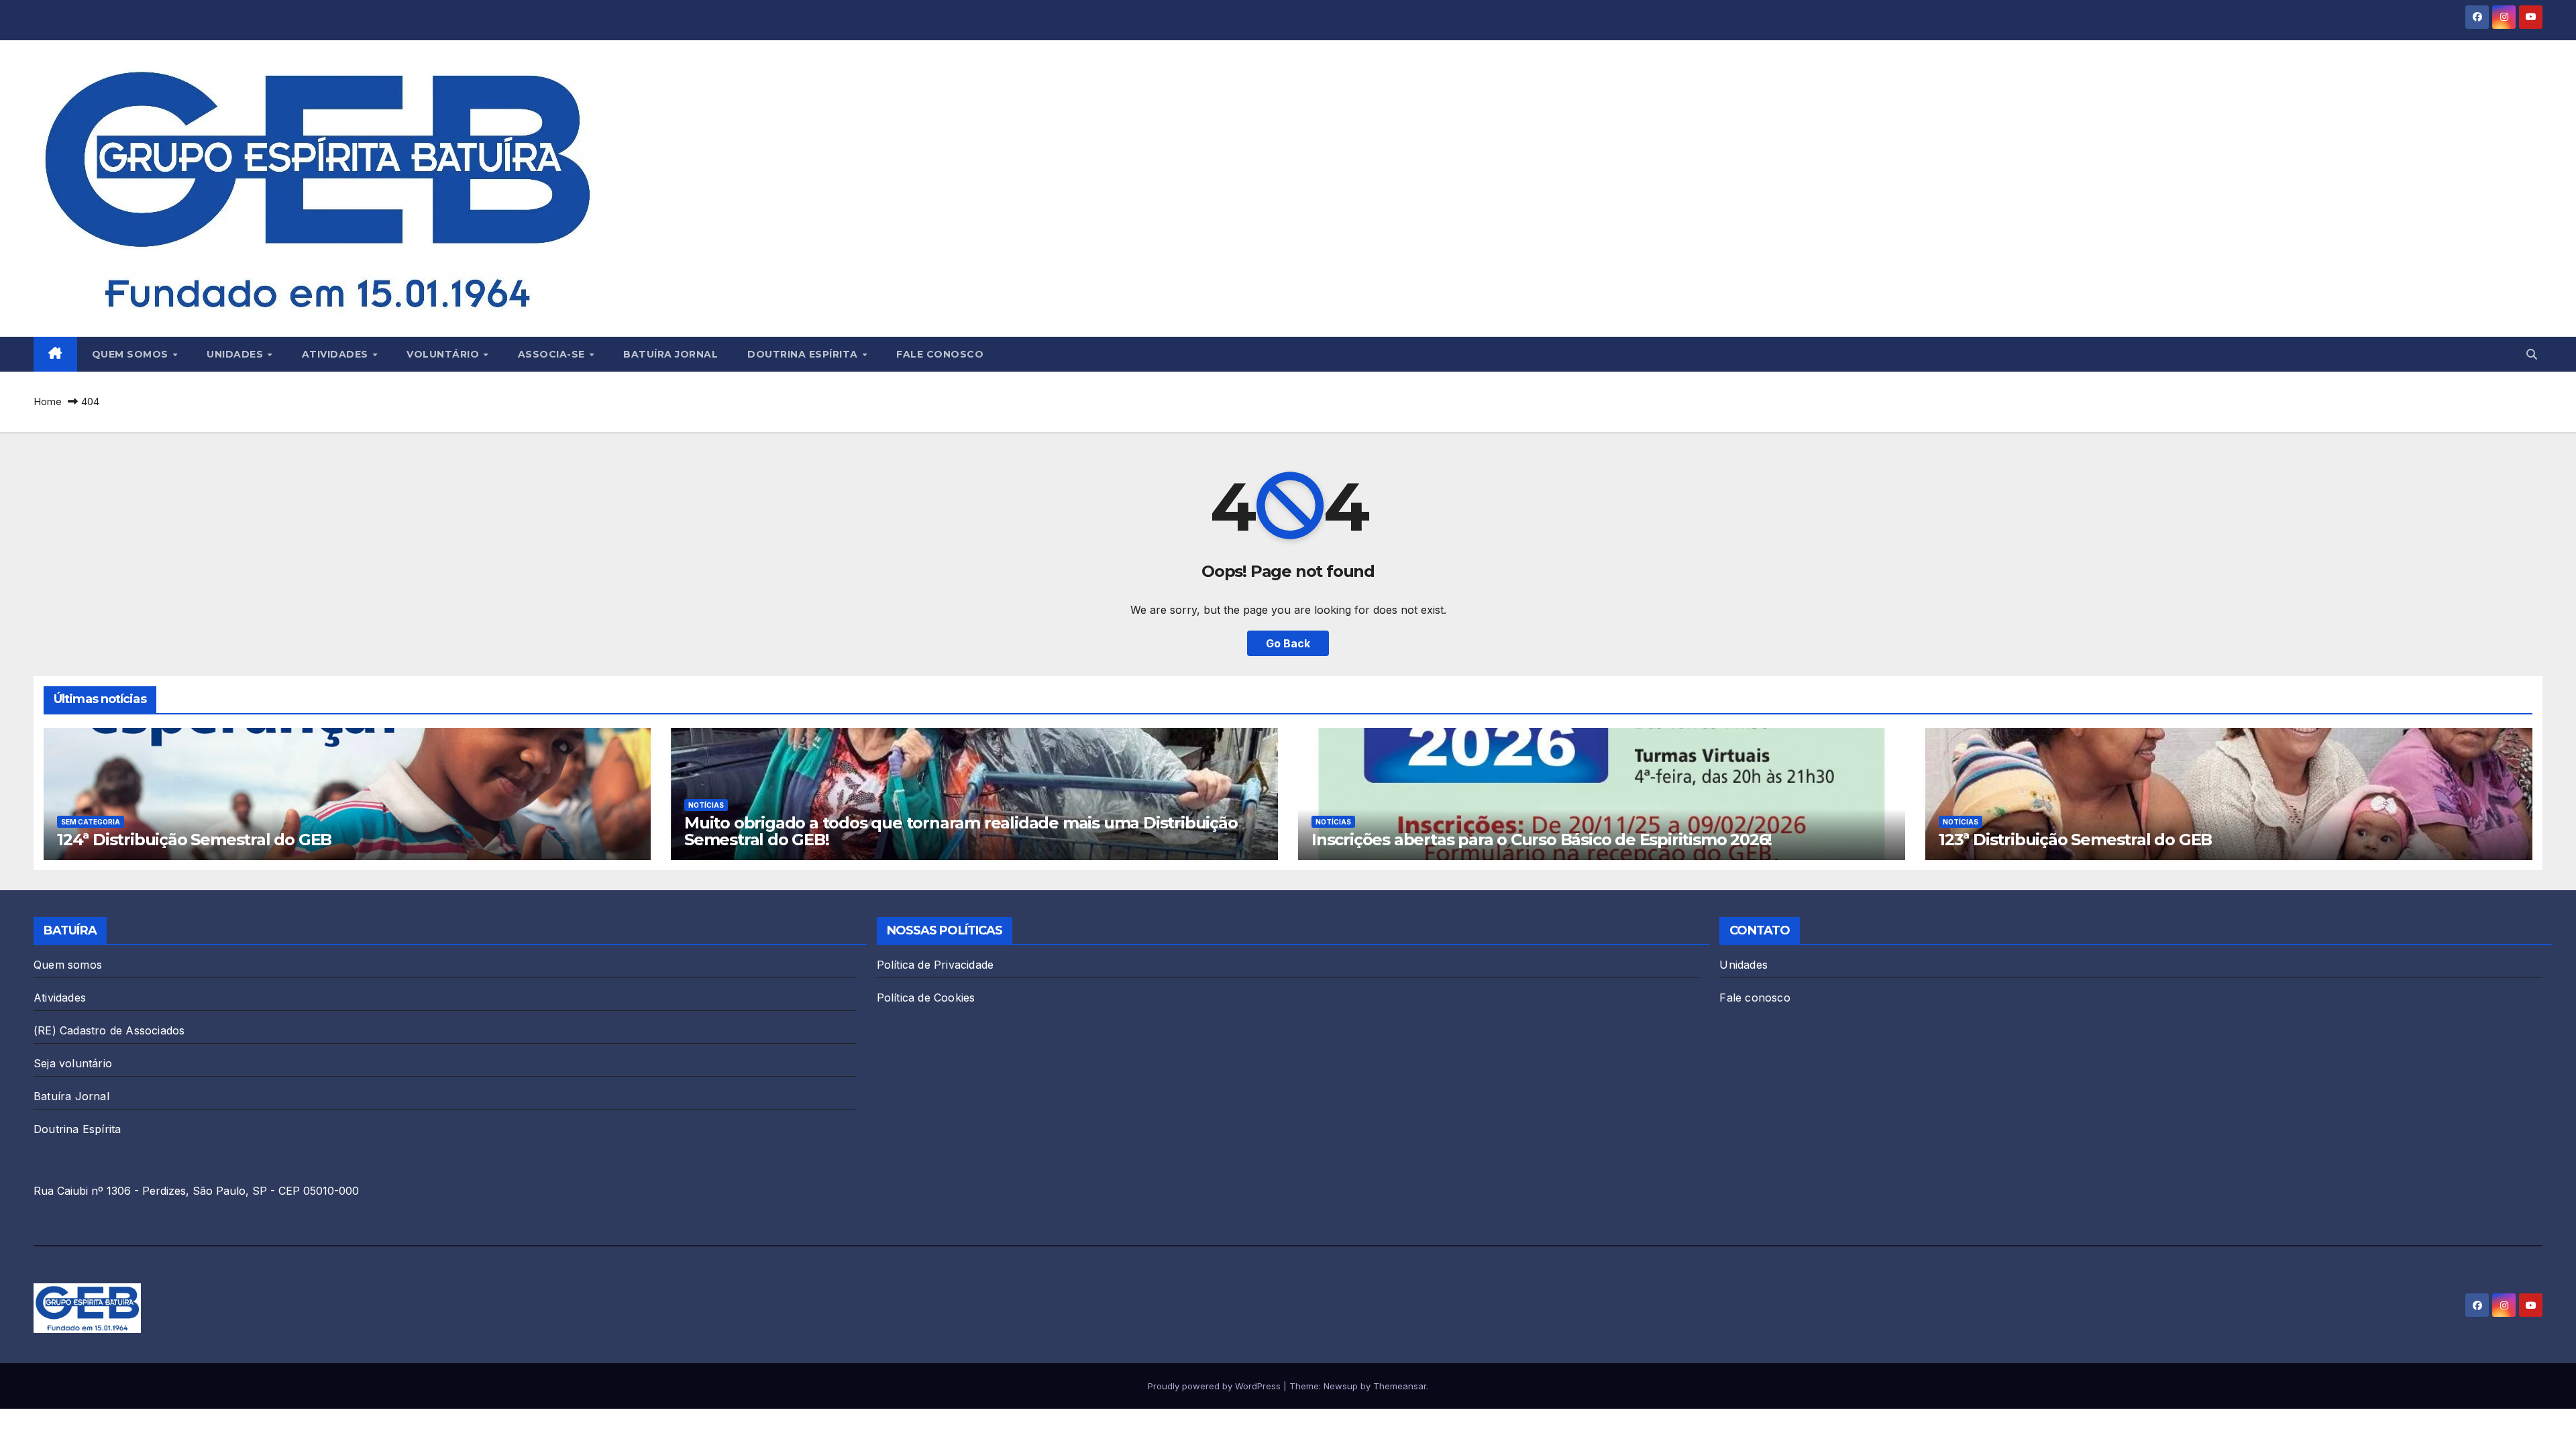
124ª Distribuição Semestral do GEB (194, 840)
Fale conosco (940, 354)
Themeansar (1400, 1386)
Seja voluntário (73, 1063)
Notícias (706, 805)
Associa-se (553, 354)
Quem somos (132, 354)
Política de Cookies (926, 998)
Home (48, 401)
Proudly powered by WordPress (1216, 1386)
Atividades (337, 354)
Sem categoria (91, 822)
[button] (2532, 354)
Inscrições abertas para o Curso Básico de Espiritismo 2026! (1542, 840)
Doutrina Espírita (804, 354)
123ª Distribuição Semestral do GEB (2075, 840)
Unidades (236, 354)
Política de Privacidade (935, 965)
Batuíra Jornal (670, 354)
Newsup (1341, 1386)
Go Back (1288, 643)
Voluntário (444, 354)
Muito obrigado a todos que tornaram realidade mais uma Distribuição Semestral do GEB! (961, 831)
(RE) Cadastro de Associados (109, 1030)
